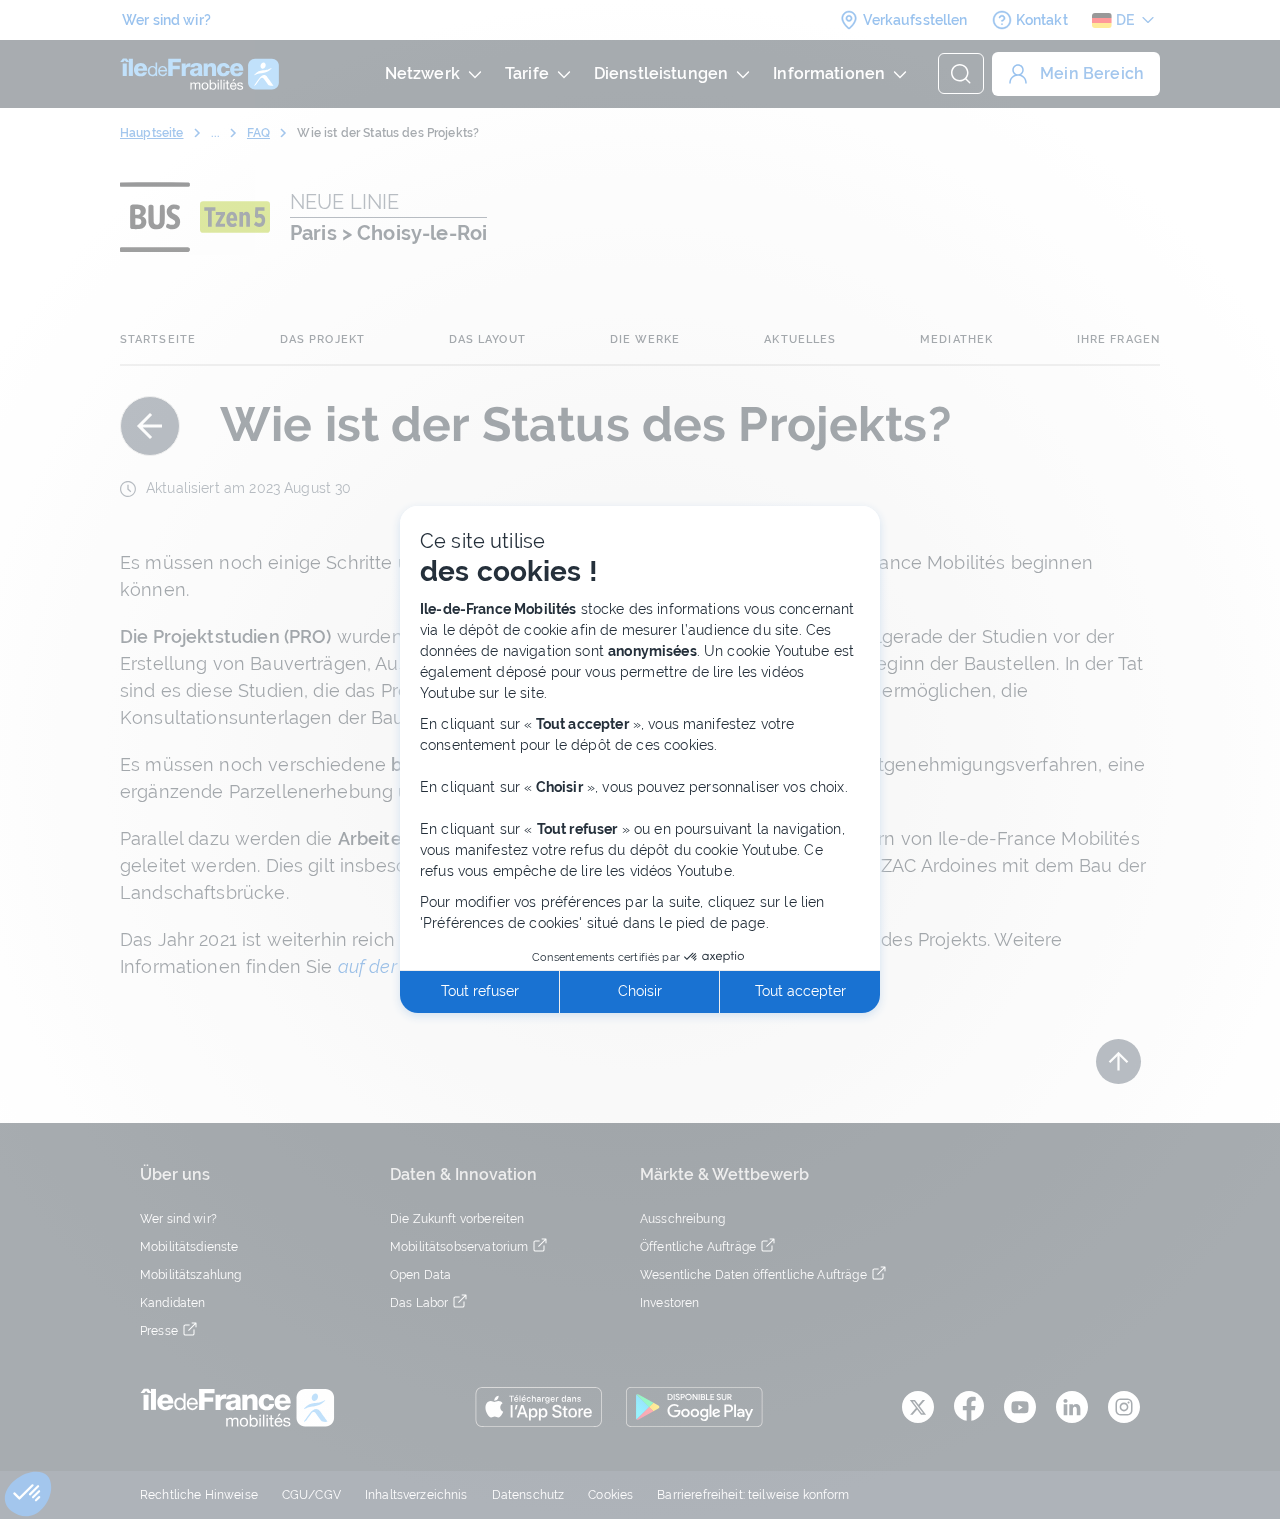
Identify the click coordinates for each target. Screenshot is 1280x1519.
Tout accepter (800, 991)
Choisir (640, 991)
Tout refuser (480, 991)
